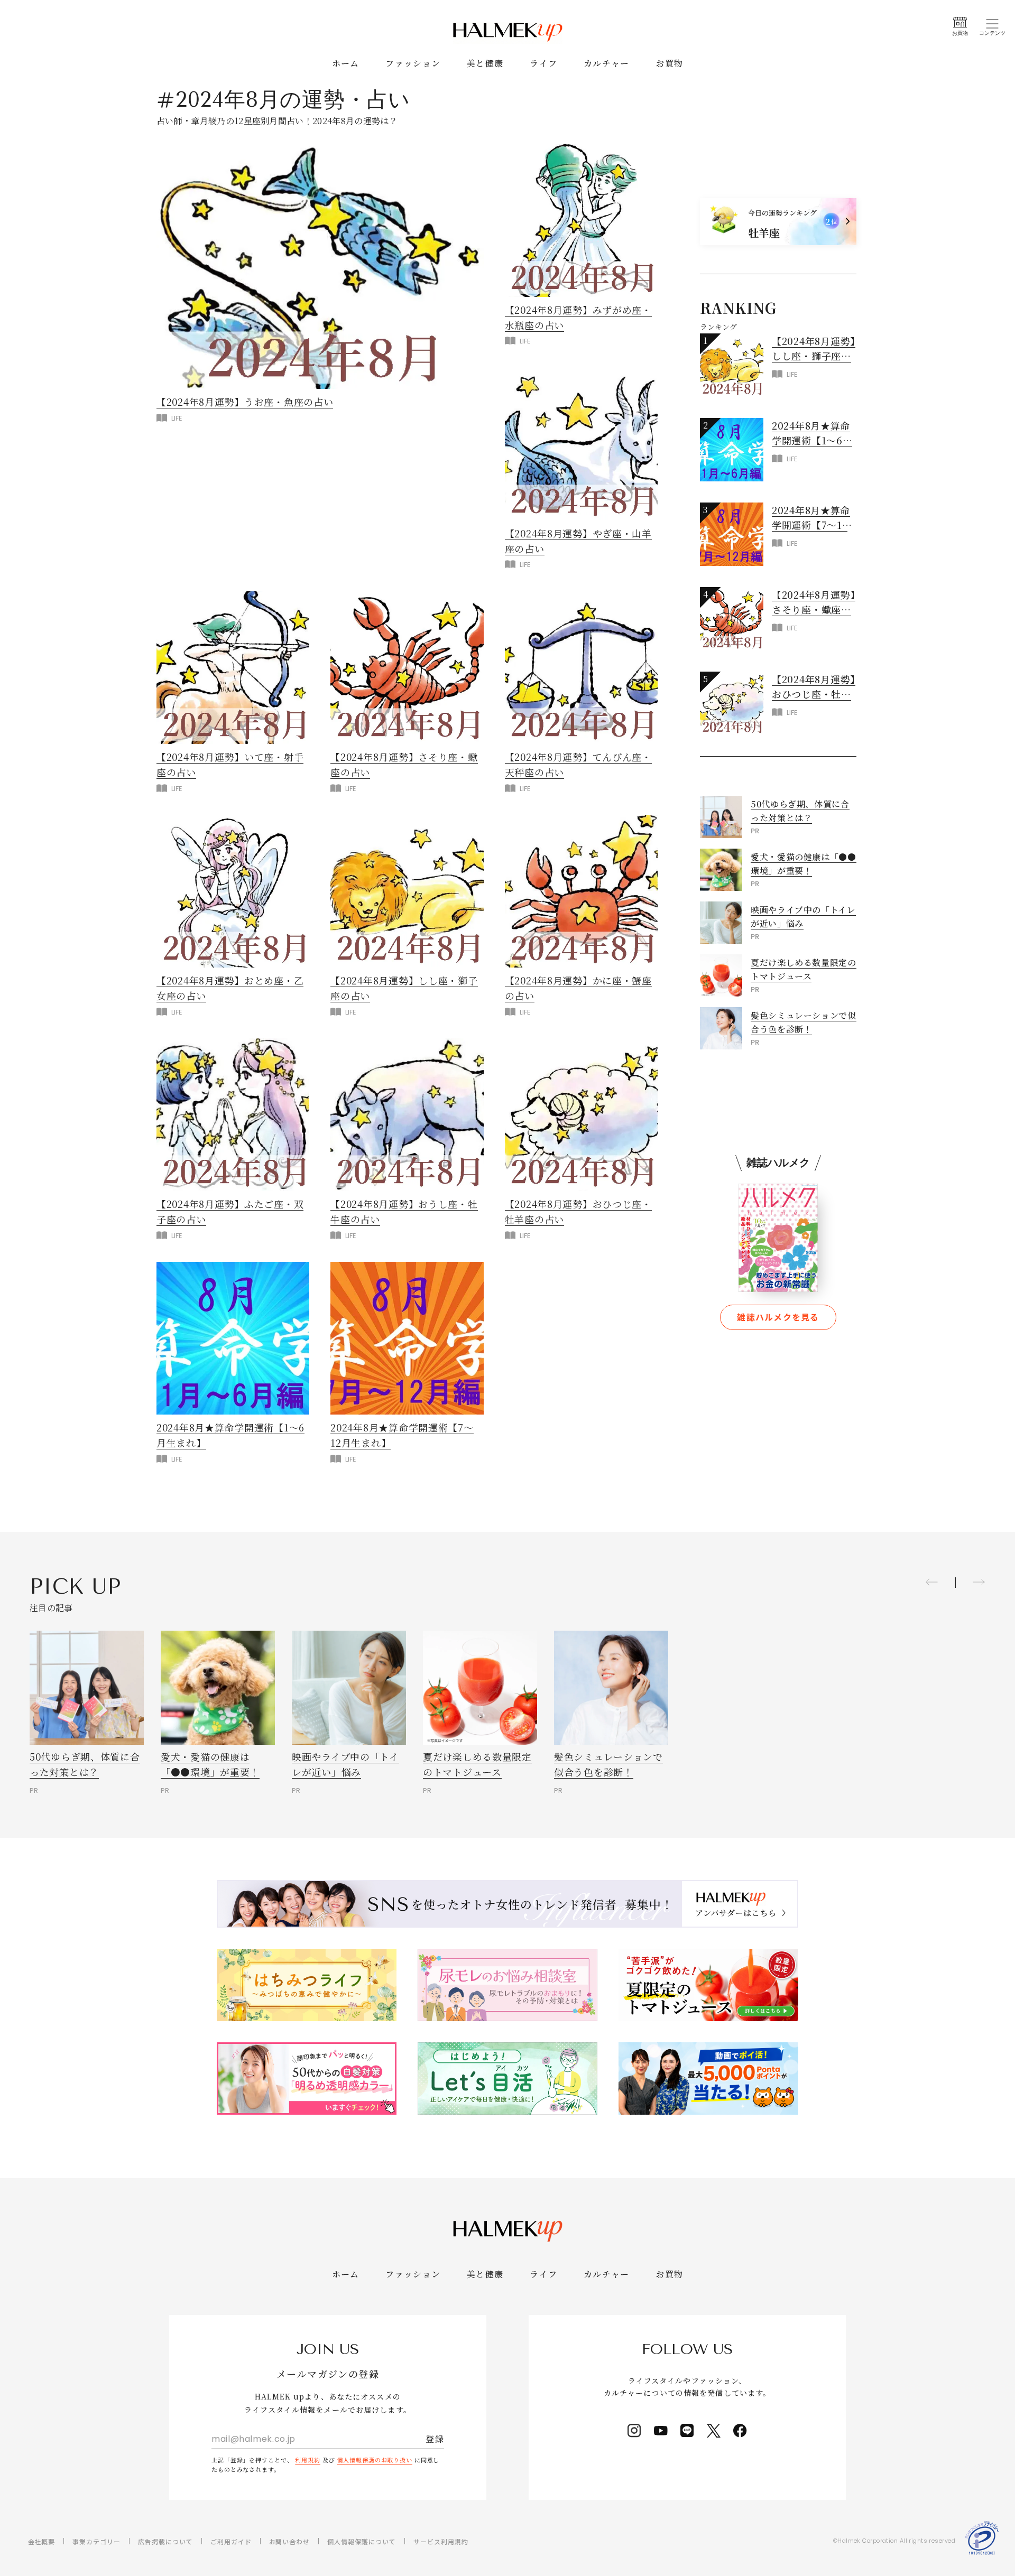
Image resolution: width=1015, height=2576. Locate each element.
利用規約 (308, 2460)
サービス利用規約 (441, 2541)
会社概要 (42, 2541)
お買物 (670, 63)
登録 (435, 2439)
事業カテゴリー (96, 2541)
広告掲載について (165, 2541)
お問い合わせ (290, 2541)
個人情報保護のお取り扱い (375, 2460)
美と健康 (485, 63)
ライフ (543, 63)
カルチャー (606, 63)
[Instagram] (634, 2431)
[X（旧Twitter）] (714, 2431)
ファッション (413, 63)
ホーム (346, 63)
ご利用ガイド (231, 2541)
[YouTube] (661, 2431)
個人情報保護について (362, 2541)
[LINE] (687, 2431)
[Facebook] (740, 2431)
